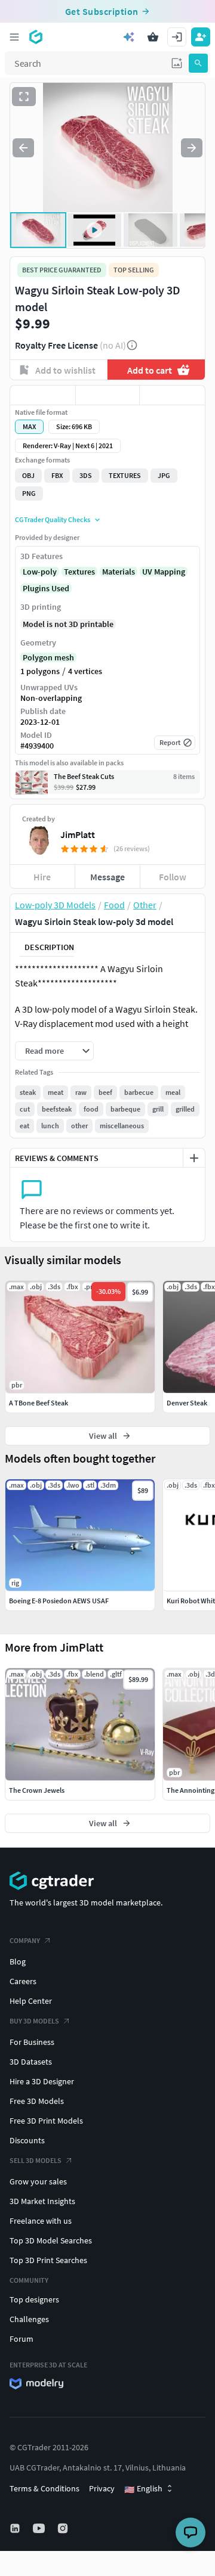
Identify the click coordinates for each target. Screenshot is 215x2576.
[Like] (43, 395)
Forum (21, 2339)
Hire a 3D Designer (42, 2081)
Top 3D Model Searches (51, 2240)
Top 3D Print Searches (48, 2260)
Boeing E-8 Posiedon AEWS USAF (59, 1601)
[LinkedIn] (16, 2528)
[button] (177, 63)
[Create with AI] (129, 37)
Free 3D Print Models (46, 2121)
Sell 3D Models (36, 2160)
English (143, 2489)
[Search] (198, 63)
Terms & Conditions (44, 2488)
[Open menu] (14, 37)
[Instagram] (64, 2528)
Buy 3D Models (34, 2021)
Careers (23, 1981)
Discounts (27, 2140)
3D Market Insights (42, 2201)
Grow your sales (38, 2181)
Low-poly (40, 572)
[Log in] (177, 37)
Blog (18, 1962)
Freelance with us (41, 2221)
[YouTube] (40, 2528)
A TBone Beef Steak (39, 1403)
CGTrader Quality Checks (53, 519)
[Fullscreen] (24, 97)
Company (25, 1940)
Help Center (31, 2001)
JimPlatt (78, 834)
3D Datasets (31, 2062)
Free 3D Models (37, 2101)
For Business (32, 2042)
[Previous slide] (23, 148)
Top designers (34, 2299)
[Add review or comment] (194, 1158)
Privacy (102, 2488)
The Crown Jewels (37, 1790)
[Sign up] (201, 37)
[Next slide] (192, 148)
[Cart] (153, 37)
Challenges (29, 2319)
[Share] (172, 395)
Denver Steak (187, 1403)
